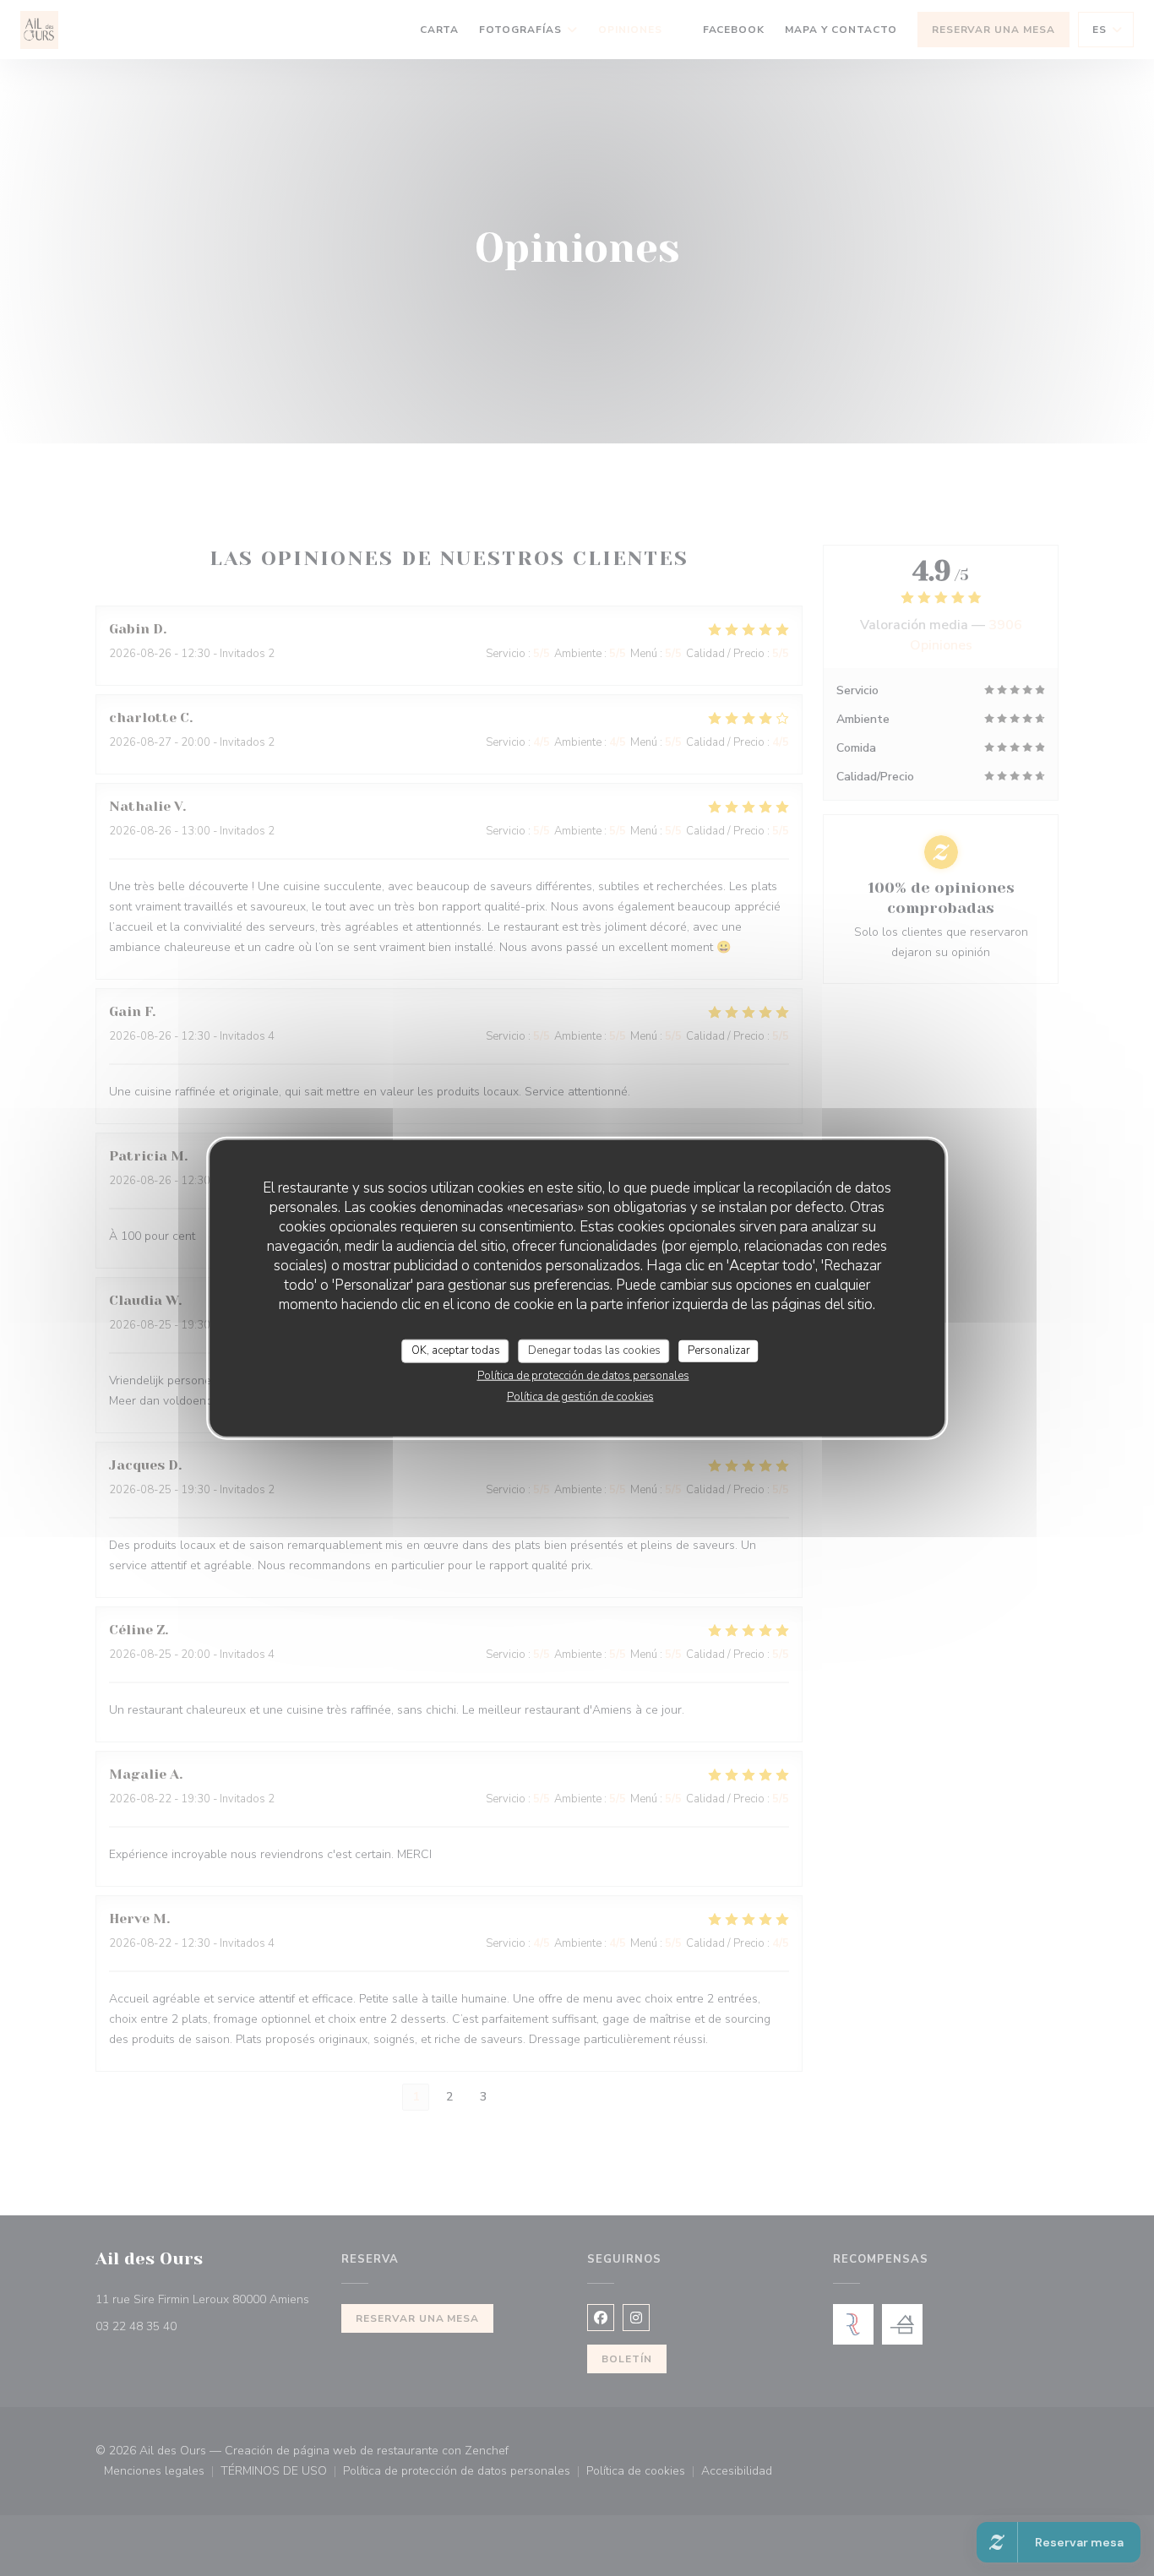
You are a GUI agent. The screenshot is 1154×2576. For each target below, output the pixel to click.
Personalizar (719, 1350)
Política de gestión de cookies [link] (580, 1396)
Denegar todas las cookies (594, 1350)
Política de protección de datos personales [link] (583, 1375)
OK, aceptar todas (456, 1350)
